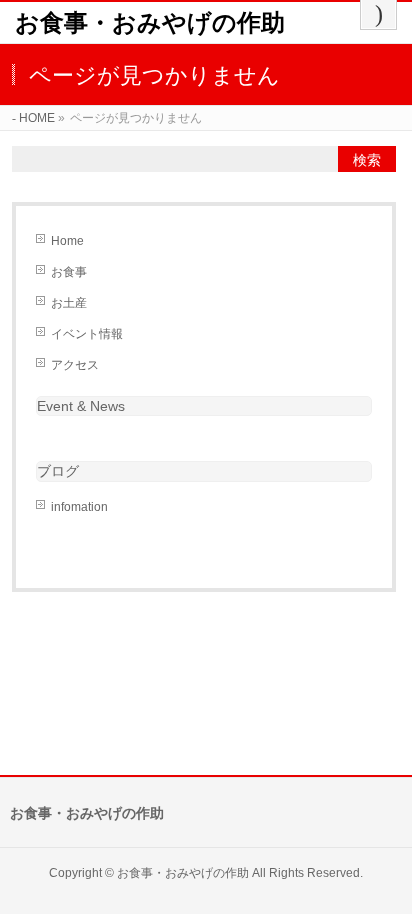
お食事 (69, 272)
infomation (79, 507)
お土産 (69, 303)
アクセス (75, 365)
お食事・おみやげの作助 (150, 22)
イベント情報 (87, 334)
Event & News (81, 406)
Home (67, 241)
